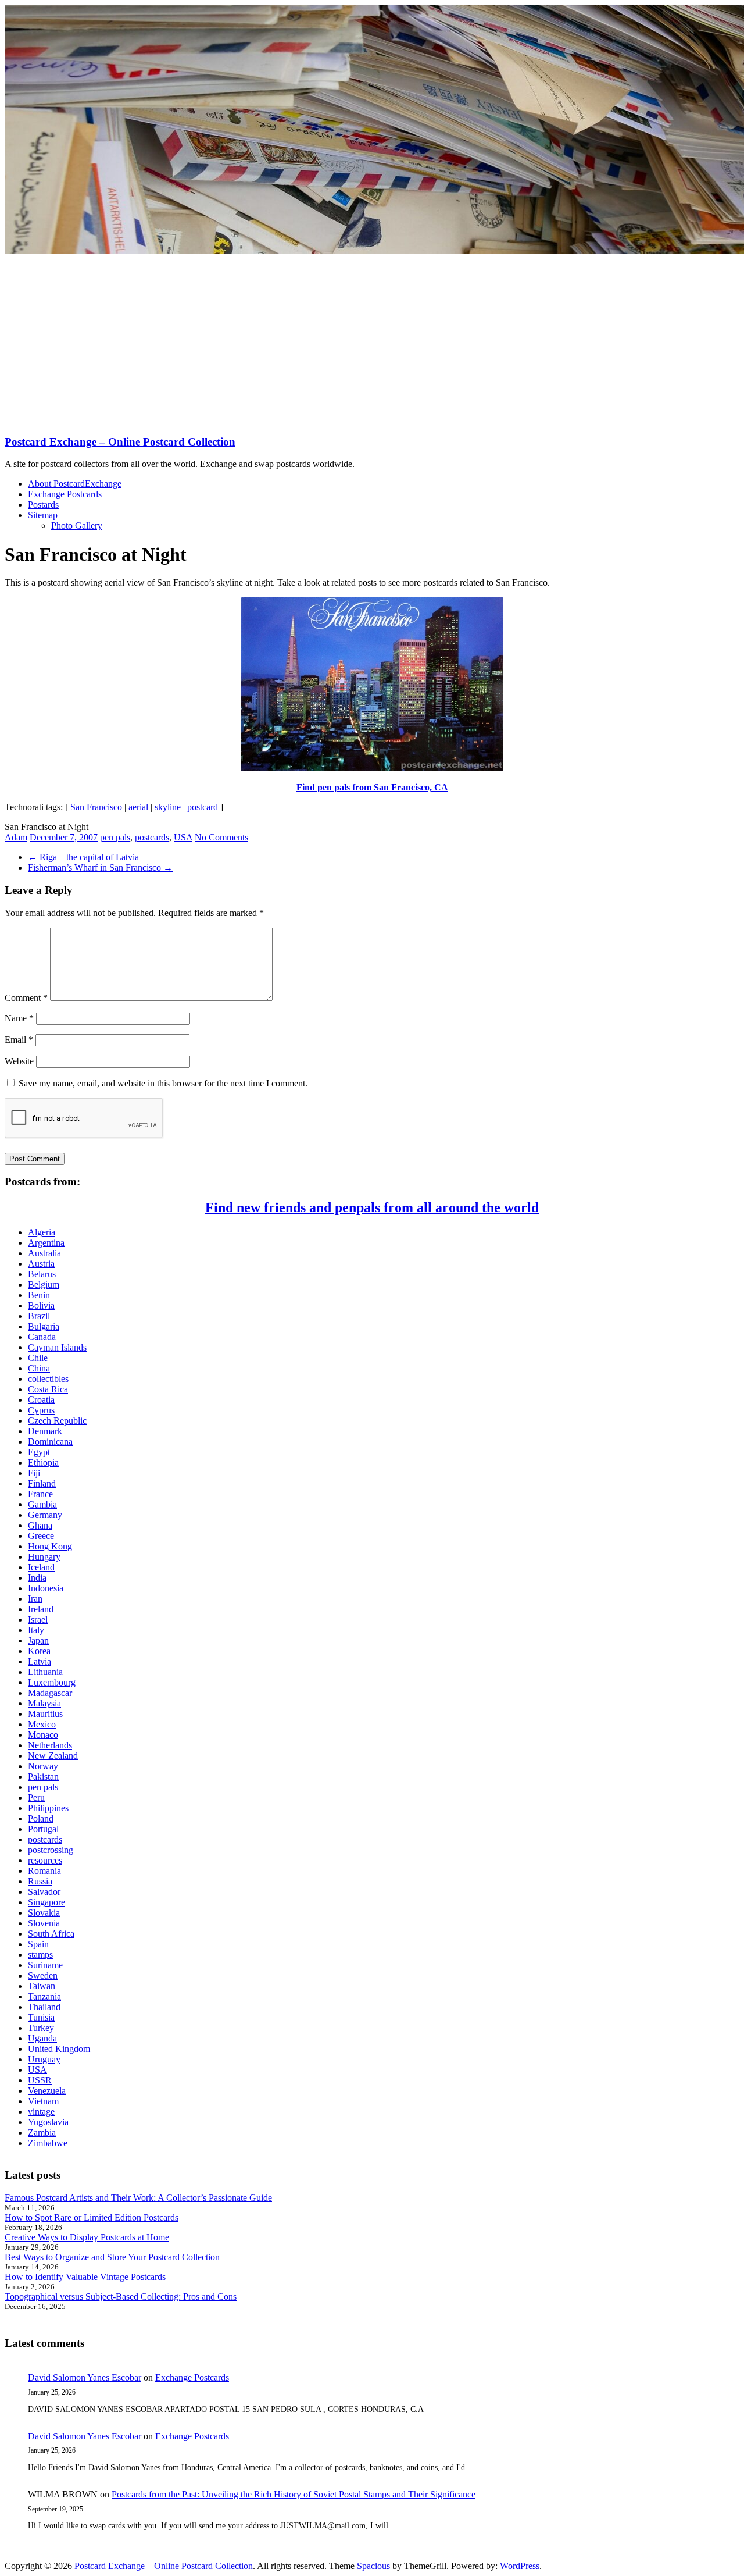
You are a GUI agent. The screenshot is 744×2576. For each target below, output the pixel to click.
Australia (44, 1253)
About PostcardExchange (75, 484)
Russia (40, 1881)
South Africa (51, 1934)
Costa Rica (48, 1389)
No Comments (221, 837)
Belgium (44, 1285)
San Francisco (96, 807)
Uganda (42, 2038)
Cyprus (41, 1410)
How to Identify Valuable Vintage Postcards (85, 2277)
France (40, 1494)
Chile (38, 1358)
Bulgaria (44, 1326)
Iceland (41, 1567)
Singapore (46, 1902)
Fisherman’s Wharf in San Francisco (100, 867)
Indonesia (46, 1588)
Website (19, 1061)
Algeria (42, 1232)
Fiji (34, 1473)
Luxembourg (52, 1682)
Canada (42, 1337)
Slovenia (44, 1923)
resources (45, 1860)
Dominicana (50, 1442)
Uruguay (44, 2059)
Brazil (39, 1316)
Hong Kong (50, 1546)
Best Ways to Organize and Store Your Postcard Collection (112, 2257)
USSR (40, 2080)
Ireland (41, 1609)
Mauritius (45, 1714)
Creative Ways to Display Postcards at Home (87, 2237)
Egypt (39, 1452)
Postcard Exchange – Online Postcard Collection (120, 442)
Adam (16, 837)
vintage (41, 2112)
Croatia (41, 1400)
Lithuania (45, 1672)
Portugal (43, 1829)
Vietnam (43, 2101)
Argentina (46, 1243)
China (39, 1368)
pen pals (115, 837)
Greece (41, 1536)
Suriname (45, 1965)
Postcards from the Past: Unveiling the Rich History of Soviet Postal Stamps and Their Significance (294, 2494)
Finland (42, 1483)
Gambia (42, 1504)
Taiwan (42, 1986)
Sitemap (43, 515)
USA (183, 837)
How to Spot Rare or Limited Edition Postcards (92, 2217)
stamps (40, 1955)
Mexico (42, 1724)
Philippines (48, 1808)
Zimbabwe (48, 2143)
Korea (39, 1651)
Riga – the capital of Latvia (83, 857)
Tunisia (41, 2017)
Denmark (45, 1431)
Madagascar (50, 1693)
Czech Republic (57, 1421)
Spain (38, 1944)
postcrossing (51, 1850)
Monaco (43, 1735)
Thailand (44, 2007)
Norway (43, 1766)
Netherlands (50, 1745)
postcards (152, 837)
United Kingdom (59, 2049)
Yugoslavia (48, 2122)
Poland (41, 1818)
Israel (38, 1620)
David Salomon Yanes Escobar (85, 2377)
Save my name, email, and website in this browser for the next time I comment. (163, 1083)
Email (19, 1040)
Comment (26, 998)
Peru (36, 1798)
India (37, 1578)
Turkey (41, 2028)
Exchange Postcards (65, 494)
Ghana (40, 1525)
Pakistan (43, 1777)
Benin (39, 1295)
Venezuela (47, 2091)
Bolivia (41, 1305)
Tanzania (44, 1996)
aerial (138, 807)
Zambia (42, 2133)
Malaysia (44, 1703)
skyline (168, 807)
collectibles (48, 1379)
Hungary (44, 1557)
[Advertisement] (372, 343)
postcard (203, 807)
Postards (43, 505)
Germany (45, 1515)
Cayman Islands (57, 1347)
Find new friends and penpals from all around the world (372, 1207)
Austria (41, 1264)
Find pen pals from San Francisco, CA (372, 787)
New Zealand (53, 1756)
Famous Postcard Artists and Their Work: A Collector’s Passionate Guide (138, 2198)
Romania (44, 1871)
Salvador (44, 1892)
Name (19, 1018)
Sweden (43, 1975)
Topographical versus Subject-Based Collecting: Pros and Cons (121, 2297)
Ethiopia (43, 1462)
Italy (36, 1630)
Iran (35, 1599)
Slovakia (44, 1913)
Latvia (40, 1661)
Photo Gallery (77, 525)
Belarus (42, 1274)
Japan (38, 1640)
